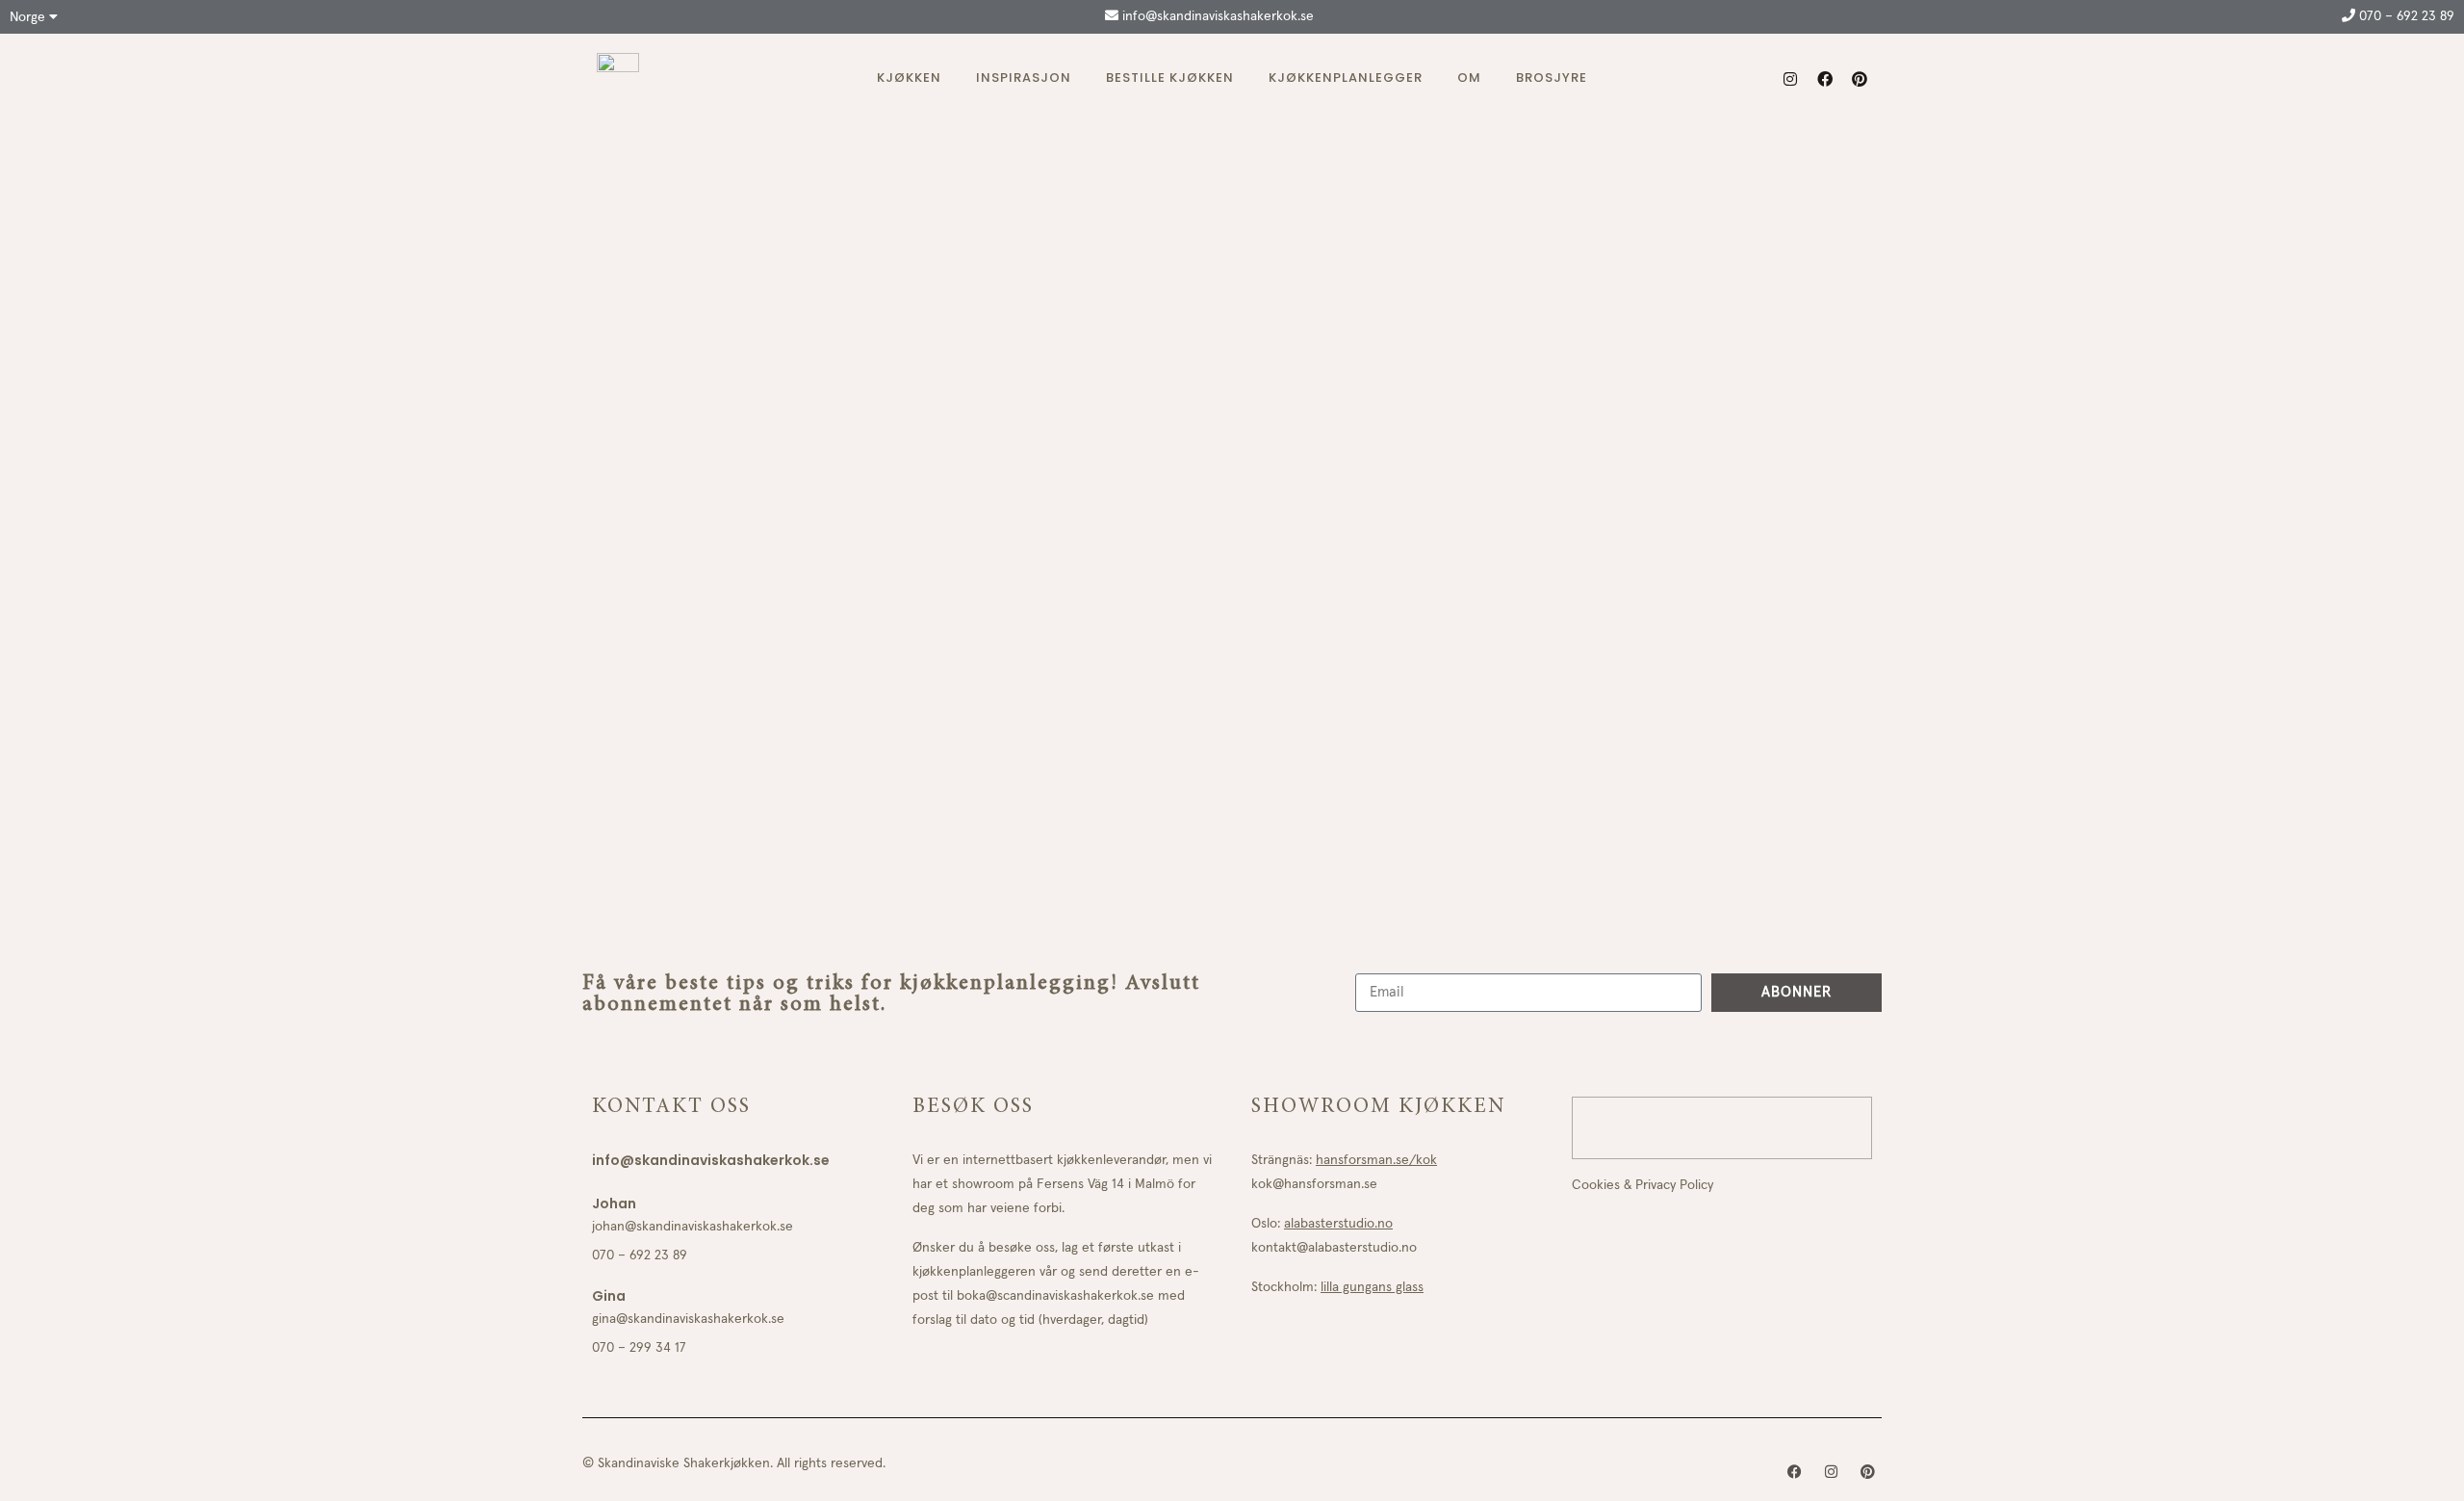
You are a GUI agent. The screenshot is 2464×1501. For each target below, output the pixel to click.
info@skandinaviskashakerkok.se (1216, 16)
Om (1469, 78)
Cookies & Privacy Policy (1643, 1185)
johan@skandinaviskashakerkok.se (693, 1227)
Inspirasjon (1024, 78)
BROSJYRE (1552, 78)
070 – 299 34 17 (639, 1348)
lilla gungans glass (1372, 1287)
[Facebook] (1825, 79)
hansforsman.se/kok (1376, 1160)
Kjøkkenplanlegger (1346, 78)
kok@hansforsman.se (1314, 1184)
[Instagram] (1790, 79)
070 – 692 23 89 (2405, 16)
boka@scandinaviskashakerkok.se (1055, 1296)
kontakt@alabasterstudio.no (1334, 1248)
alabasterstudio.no (1338, 1224)
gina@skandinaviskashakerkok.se (688, 1319)
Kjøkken (909, 78)
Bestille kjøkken (1170, 78)
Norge (29, 17)
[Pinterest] (1860, 79)
